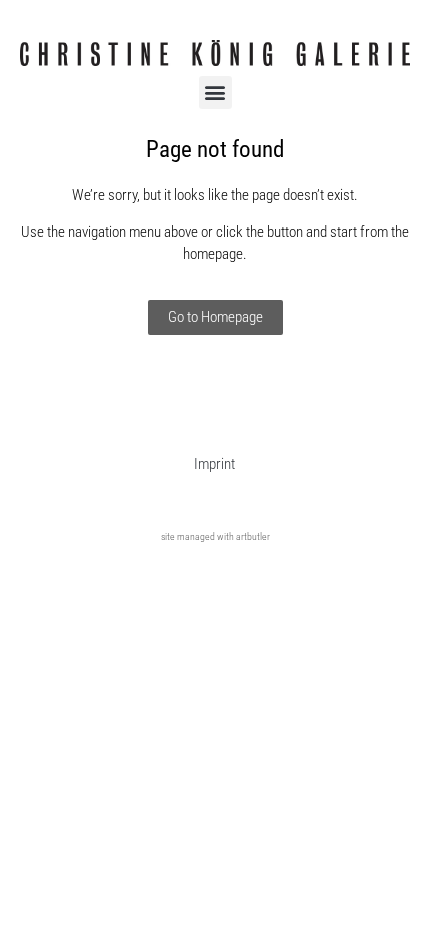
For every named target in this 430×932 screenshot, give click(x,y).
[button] (215, 92)
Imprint (214, 464)
